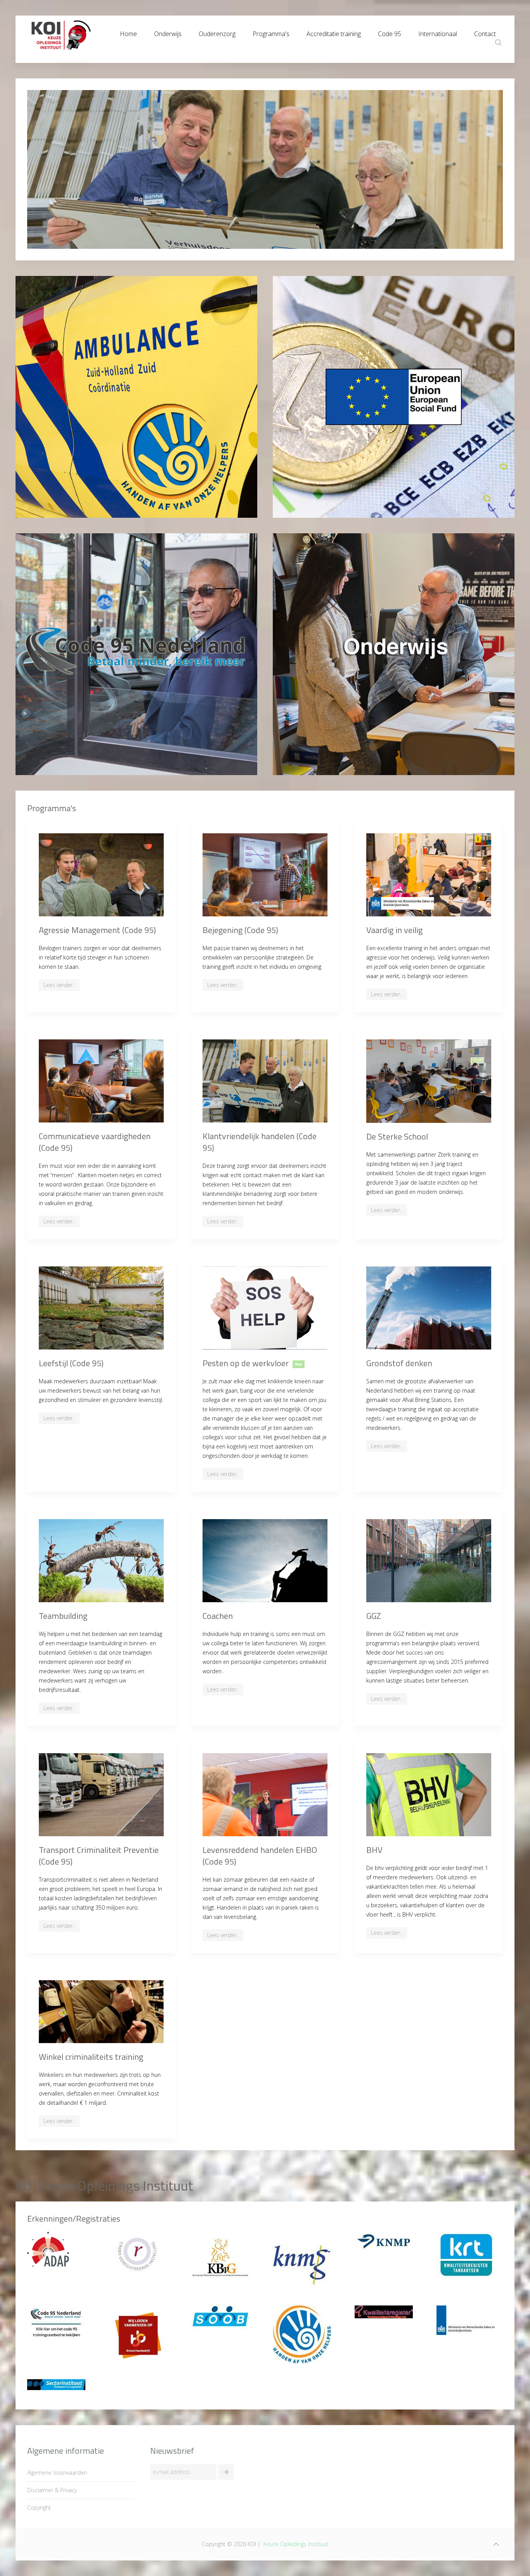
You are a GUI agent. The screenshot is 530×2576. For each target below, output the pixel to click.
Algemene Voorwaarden (57, 2473)
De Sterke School (397, 1136)
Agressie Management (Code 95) (97, 930)
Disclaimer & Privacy (52, 2490)
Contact (485, 32)
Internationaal (438, 32)
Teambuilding (63, 1616)
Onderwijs (168, 32)
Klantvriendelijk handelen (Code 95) (260, 1142)
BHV (374, 1850)
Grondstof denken (399, 1363)
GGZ (374, 1616)
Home (128, 32)
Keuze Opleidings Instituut (296, 2544)
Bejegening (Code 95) (240, 930)
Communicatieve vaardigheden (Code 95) (95, 1142)
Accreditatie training (334, 32)
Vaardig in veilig (394, 930)
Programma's (271, 32)
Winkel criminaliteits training (91, 2057)
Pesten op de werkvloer (246, 1363)
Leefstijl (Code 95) (71, 1363)
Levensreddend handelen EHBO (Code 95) (260, 1856)
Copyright (39, 2507)
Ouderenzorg (217, 32)
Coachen (218, 1616)
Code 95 (390, 32)
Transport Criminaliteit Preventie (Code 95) (99, 1856)
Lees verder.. (59, 985)
